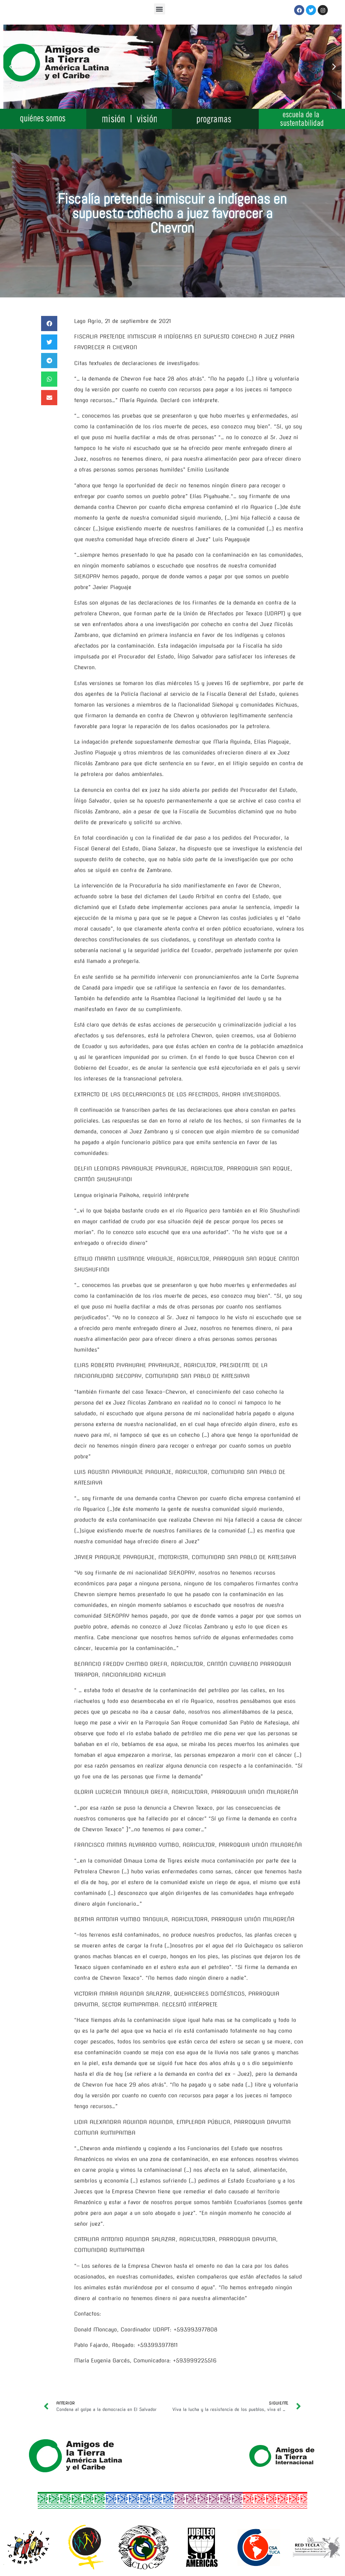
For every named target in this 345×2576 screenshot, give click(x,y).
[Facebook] (299, 10)
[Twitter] (311, 10)
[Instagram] (323, 10)
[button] (160, 9)
